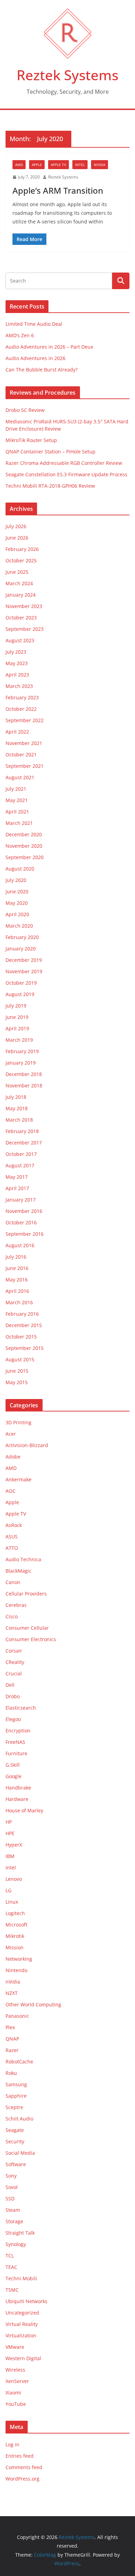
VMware (15, 2347)
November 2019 (24, 971)
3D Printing (19, 1422)
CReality (15, 1662)
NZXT (12, 1993)
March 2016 (19, 1302)
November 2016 (24, 1211)
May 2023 (17, 663)
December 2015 (24, 1325)
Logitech (15, 1913)
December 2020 (24, 834)
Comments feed (24, 2467)
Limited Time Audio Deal (34, 324)
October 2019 (21, 983)
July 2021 (16, 789)
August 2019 (20, 994)
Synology (16, 2244)
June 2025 (17, 572)
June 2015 (17, 1371)
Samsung (16, 2084)
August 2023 (20, 640)
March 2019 (19, 1040)
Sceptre (14, 2107)
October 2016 (21, 1222)
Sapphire (16, 2096)
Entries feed (20, 2456)
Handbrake (18, 1788)
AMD (19, 165)
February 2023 (22, 697)
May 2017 (17, 1177)
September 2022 (25, 720)
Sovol (12, 2187)
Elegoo (13, 1719)
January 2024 (21, 595)
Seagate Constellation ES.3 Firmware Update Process (66, 474)
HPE (10, 1833)
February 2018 (22, 1131)
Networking (19, 1959)
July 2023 (16, 652)
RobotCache (19, 2062)
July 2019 (16, 1006)
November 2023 (24, 606)
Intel (80, 165)
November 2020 (24, 846)
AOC (11, 1491)
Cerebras (16, 1605)
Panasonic (17, 2016)
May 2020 (17, 903)
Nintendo (16, 1970)
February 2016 (22, 1314)
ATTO (12, 1548)
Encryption (18, 1731)
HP (9, 1822)
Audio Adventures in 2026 (35, 358)
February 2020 (22, 937)
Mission (15, 1947)
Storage (14, 2221)
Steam (13, 2210)
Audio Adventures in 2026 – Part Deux (49, 347)
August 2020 (20, 869)
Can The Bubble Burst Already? (42, 370)
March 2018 (19, 1120)
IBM (10, 1856)
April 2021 (17, 812)
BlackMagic (19, 1571)
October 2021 (21, 755)
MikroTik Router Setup (31, 440)
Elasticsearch (21, 1708)
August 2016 (20, 1245)
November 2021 (24, 743)
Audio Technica (23, 1559)
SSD (10, 2198)
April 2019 (17, 1028)
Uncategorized (22, 2313)
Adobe (13, 1457)
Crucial (14, 1673)
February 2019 (22, 1051)
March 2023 (19, 686)
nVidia (100, 165)
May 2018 (17, 1108)
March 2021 (19, 823)
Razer (12, 2050)
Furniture (16, 1753)
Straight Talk (20, 2233)
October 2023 (21, 618)
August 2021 (20, 777)
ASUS (12, 1537)
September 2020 (25, 857)
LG (8, 1890)
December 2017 (24, 1143)
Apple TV (58, 165)
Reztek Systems (67, 75)
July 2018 (16, 1097)
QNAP (12, 2039)
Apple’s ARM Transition (58, 190)
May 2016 (17, 1280)
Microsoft (16, 1925)
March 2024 (19, 583)
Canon (13, 1582)
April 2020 (17, 914)
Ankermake (19, 1479)
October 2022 (21, 709)
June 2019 (17, 1017)
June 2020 (17, 891)
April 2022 (17, 732)
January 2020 (21, 949)
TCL (10, 2256)
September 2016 (25, 1234)
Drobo (13, 1696)
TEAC (11, 2267)
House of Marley (24, 1810)
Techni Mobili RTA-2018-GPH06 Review (50, 486)
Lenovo (14, 1879)
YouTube (16, 2404)
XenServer (17, 2381)
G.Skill (13, 1765)
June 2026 (17, 538)
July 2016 (16, 1257)
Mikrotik (15, 1936)
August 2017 (20, 1165)
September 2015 (25, 1348)
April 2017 (17, 1188)
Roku (11, 2073)
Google (13, 1776)
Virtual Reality (22, 2324)
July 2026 (16, 526)
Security (15, 2141)
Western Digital (23, 2358)
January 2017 (21, 1200)
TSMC (12, 2290)
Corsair (14, 1651)
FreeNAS (15, 1742)
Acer (11, 1434)
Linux (12, 1902)
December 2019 (24, 960)
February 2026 (22, 549)
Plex (10, 2027)
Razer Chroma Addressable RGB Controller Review (64, 463)
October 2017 (21, 1154)
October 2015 (21, 1337)
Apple (37, 165)
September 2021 (25, 766)
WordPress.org (22, 2479)
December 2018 (24, 1074)
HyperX (14, 1845)
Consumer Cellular (27, 1628)
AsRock (14, 1525)
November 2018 (24, 1085)
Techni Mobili (21, 2278)
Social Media (20, 2153)
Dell (10, 1685)
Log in (12, 2444)
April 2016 (17, 1291)
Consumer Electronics (31, 1639)
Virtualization (21, 2335)
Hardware (17, 1799)
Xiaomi (13, 2393)
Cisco (12, 1616)
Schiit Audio (19, 2119)
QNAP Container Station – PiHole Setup (51, 452)
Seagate (15, 2130)
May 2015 (17, 1382)
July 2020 (16, 880)
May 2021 (17, 800)
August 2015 (20, 1359)
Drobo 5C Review (25, 410)
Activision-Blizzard (27, 1445)
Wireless (15, 2370)
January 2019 (21, 1063)
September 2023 (25, 629)
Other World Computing (33, 2004)
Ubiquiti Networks (26, 2301)
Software (16, 2164)
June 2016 (17, 1268)
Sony (11, 2176)
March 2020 (19, 926)
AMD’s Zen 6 (20, 335)
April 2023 (17, 675)
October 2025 (21, 560)
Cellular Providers (26, 1594)
